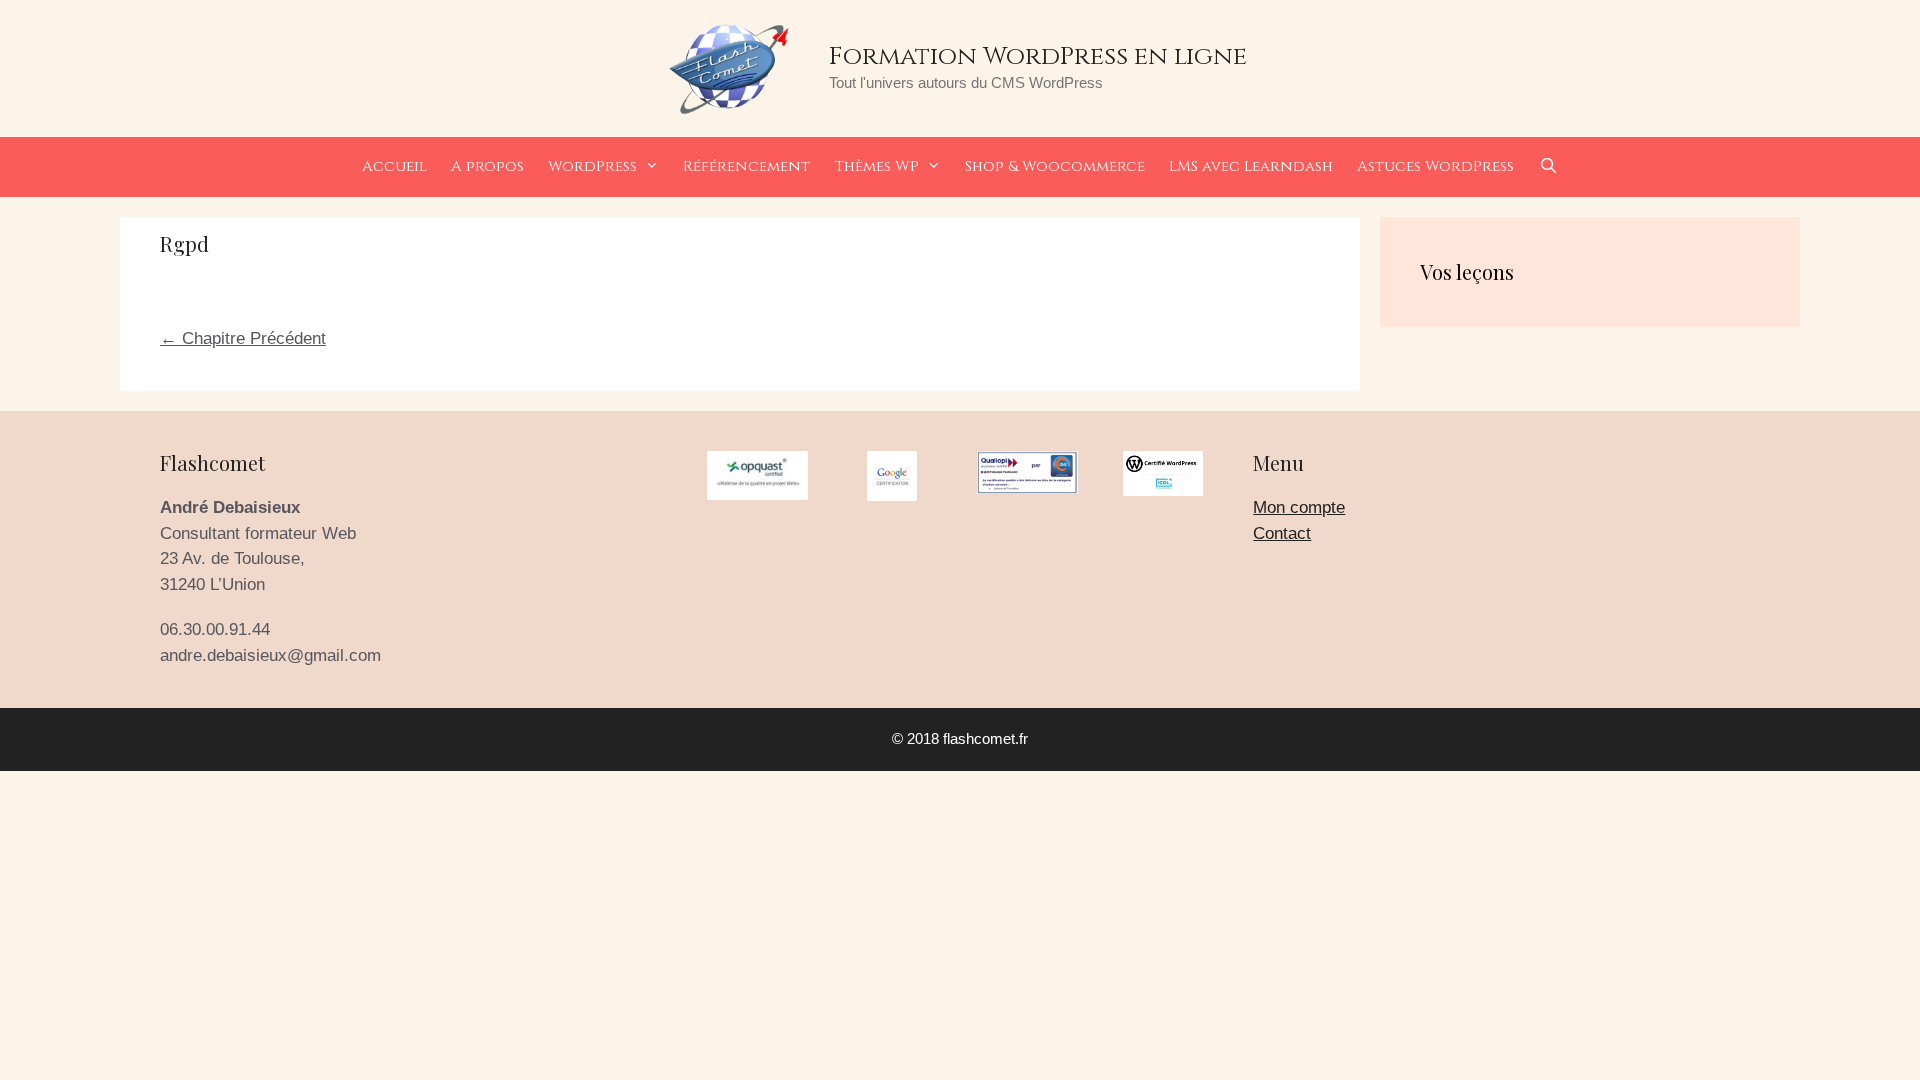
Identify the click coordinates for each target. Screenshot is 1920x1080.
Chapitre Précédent (243, 338)
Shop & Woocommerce (1055, 166)
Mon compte (1299, 507)
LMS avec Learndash (1251, 166)
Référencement (746, 166)
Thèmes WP (876, 166)
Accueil (394, 166)
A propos (487, 166)
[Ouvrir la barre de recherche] (1547, 167)
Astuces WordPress (1435, 166)
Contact (1282, 533)
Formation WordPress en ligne (1038, 56)
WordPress (592, 166)
